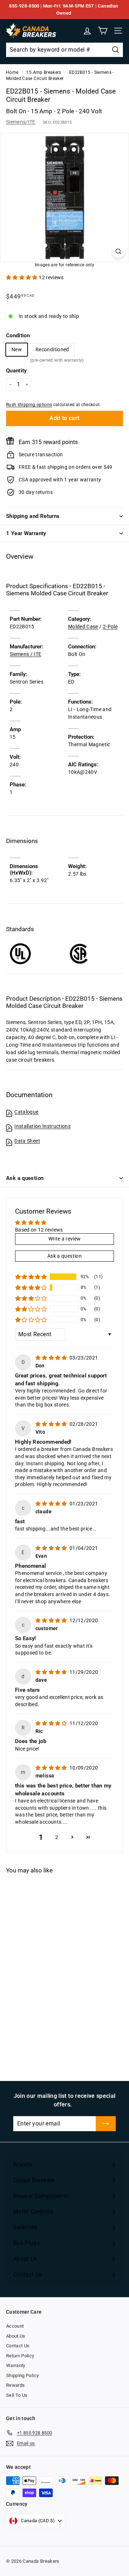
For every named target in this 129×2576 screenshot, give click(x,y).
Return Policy (20, 2356)
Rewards (15, 2385)
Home (12, 72)
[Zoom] (118, 251)
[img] (52, 1358)
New (17, 349)
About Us (16, 2336)
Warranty (16, 2365)
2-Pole (110, 627)
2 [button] (57, 1837)
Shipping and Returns (33, 516)
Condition (18, 335)
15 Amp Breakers (44, 72)
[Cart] (103, 31)
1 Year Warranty (26, 533)
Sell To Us (17, 2395)
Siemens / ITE (26, 654)
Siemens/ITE (21, 122)
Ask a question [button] (64, 1256)
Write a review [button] (65, 1239)
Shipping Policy (22, 2375)
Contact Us (18, 2346)
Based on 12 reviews (39, 1230)
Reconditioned (52, 351)
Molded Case (83, 627)
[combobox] (64, 50)
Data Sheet (27, 1141)
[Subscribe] (106, 2124)
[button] (22, 277)
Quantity (16, 371)
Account (15, 2326)
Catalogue (26, 1112)
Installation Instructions (42, 1126)
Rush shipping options (29, 405)
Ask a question (25, 1178)
